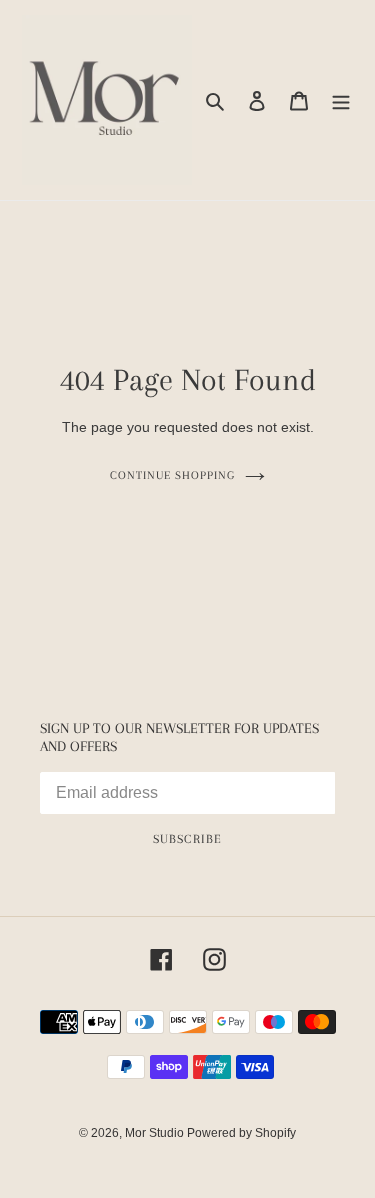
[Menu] (341, 100)
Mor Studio (156, 1133)
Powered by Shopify (241, 1133)
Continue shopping (172, 475)
